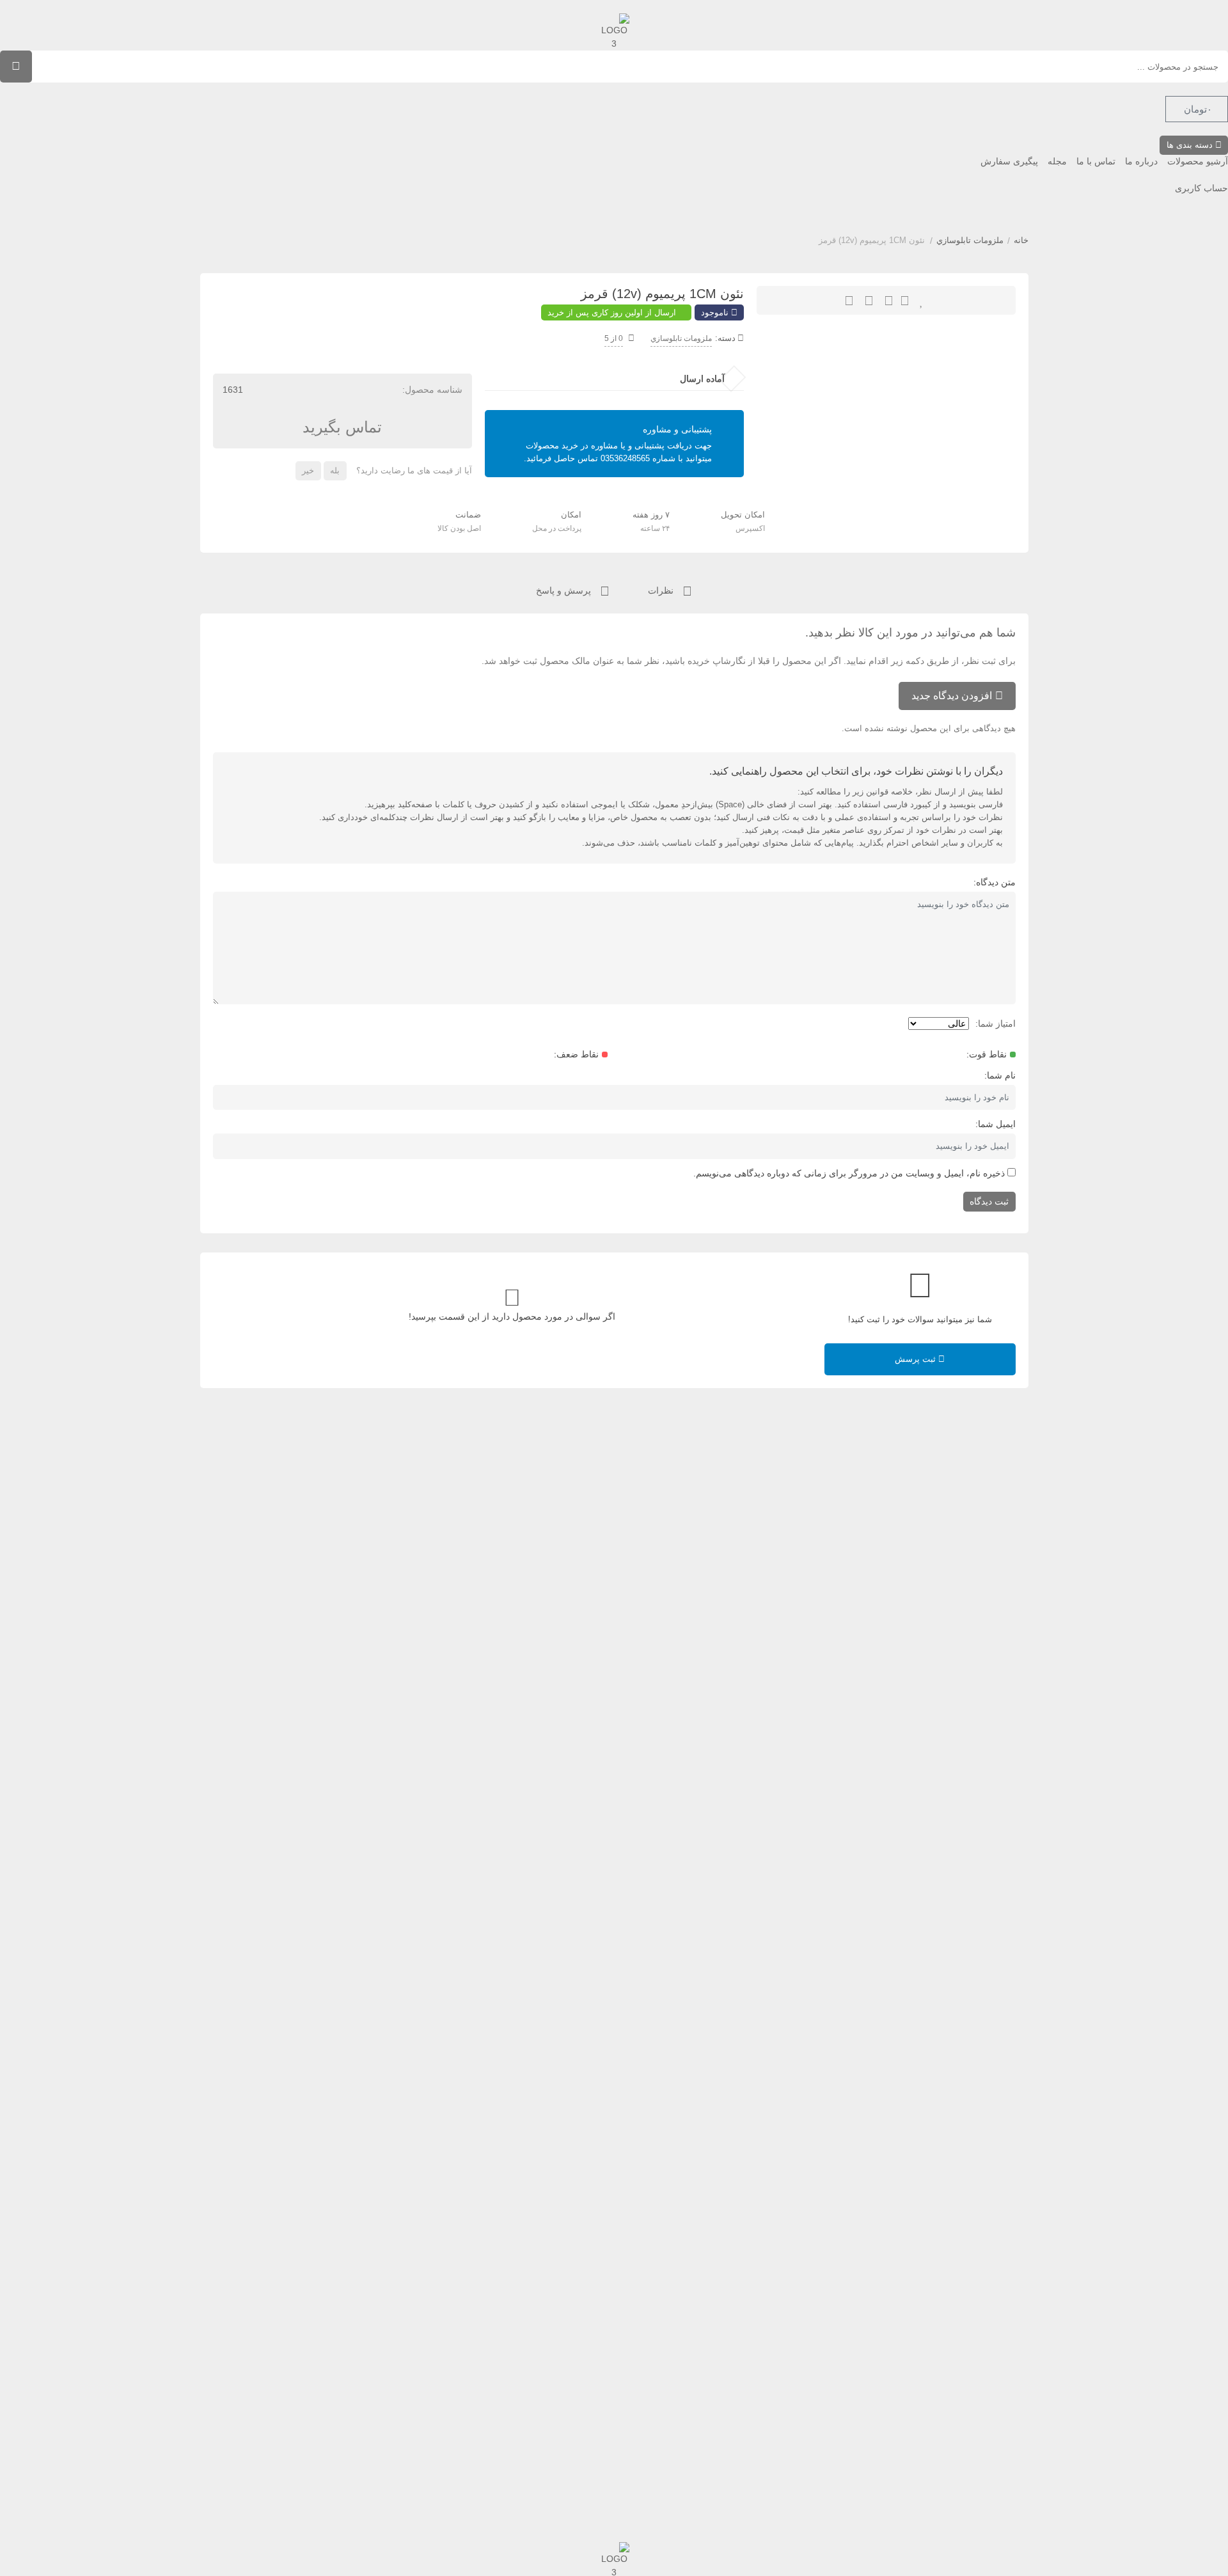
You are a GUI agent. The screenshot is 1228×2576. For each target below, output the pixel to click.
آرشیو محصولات (1198, 161)
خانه (1021, 240)
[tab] (670, 589)
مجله (1057, 161)
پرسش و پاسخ (565, 590)
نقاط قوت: (987, 1054)
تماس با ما (1096, 161)
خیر (308, 470)
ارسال (905, 300)
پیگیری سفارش (1009, 161)
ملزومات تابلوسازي (970, 240)
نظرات (662, 590)
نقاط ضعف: (576, 1054)
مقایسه (869, 300)
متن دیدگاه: (995, 882)
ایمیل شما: (996, 1124)
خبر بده (889, 300)
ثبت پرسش (917, 1359)
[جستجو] (16, 67)
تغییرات (849, 300)
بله (335, 470)
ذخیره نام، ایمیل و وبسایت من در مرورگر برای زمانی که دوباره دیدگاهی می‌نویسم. (849, 1173)
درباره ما (1141, 161)
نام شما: (1000, 1075)
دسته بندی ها (1191, 145)
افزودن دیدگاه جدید (952, 696)
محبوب (922, 300)
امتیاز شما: (996, 1023)
